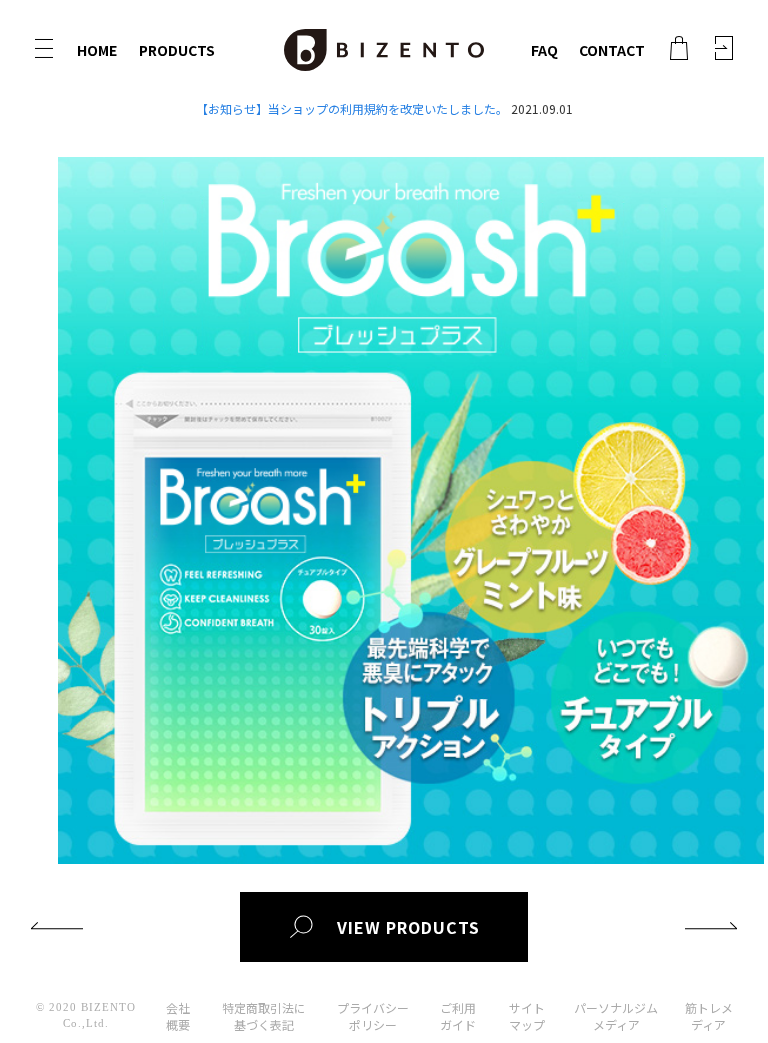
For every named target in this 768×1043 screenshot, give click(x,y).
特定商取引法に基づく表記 (264, 1016)
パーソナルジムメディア (616, 1016)
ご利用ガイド (458, 1016)
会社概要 (178, 1016)
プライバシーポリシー (373, 1016)
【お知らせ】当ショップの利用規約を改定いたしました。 (352, 108)
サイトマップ (527, 1016)
